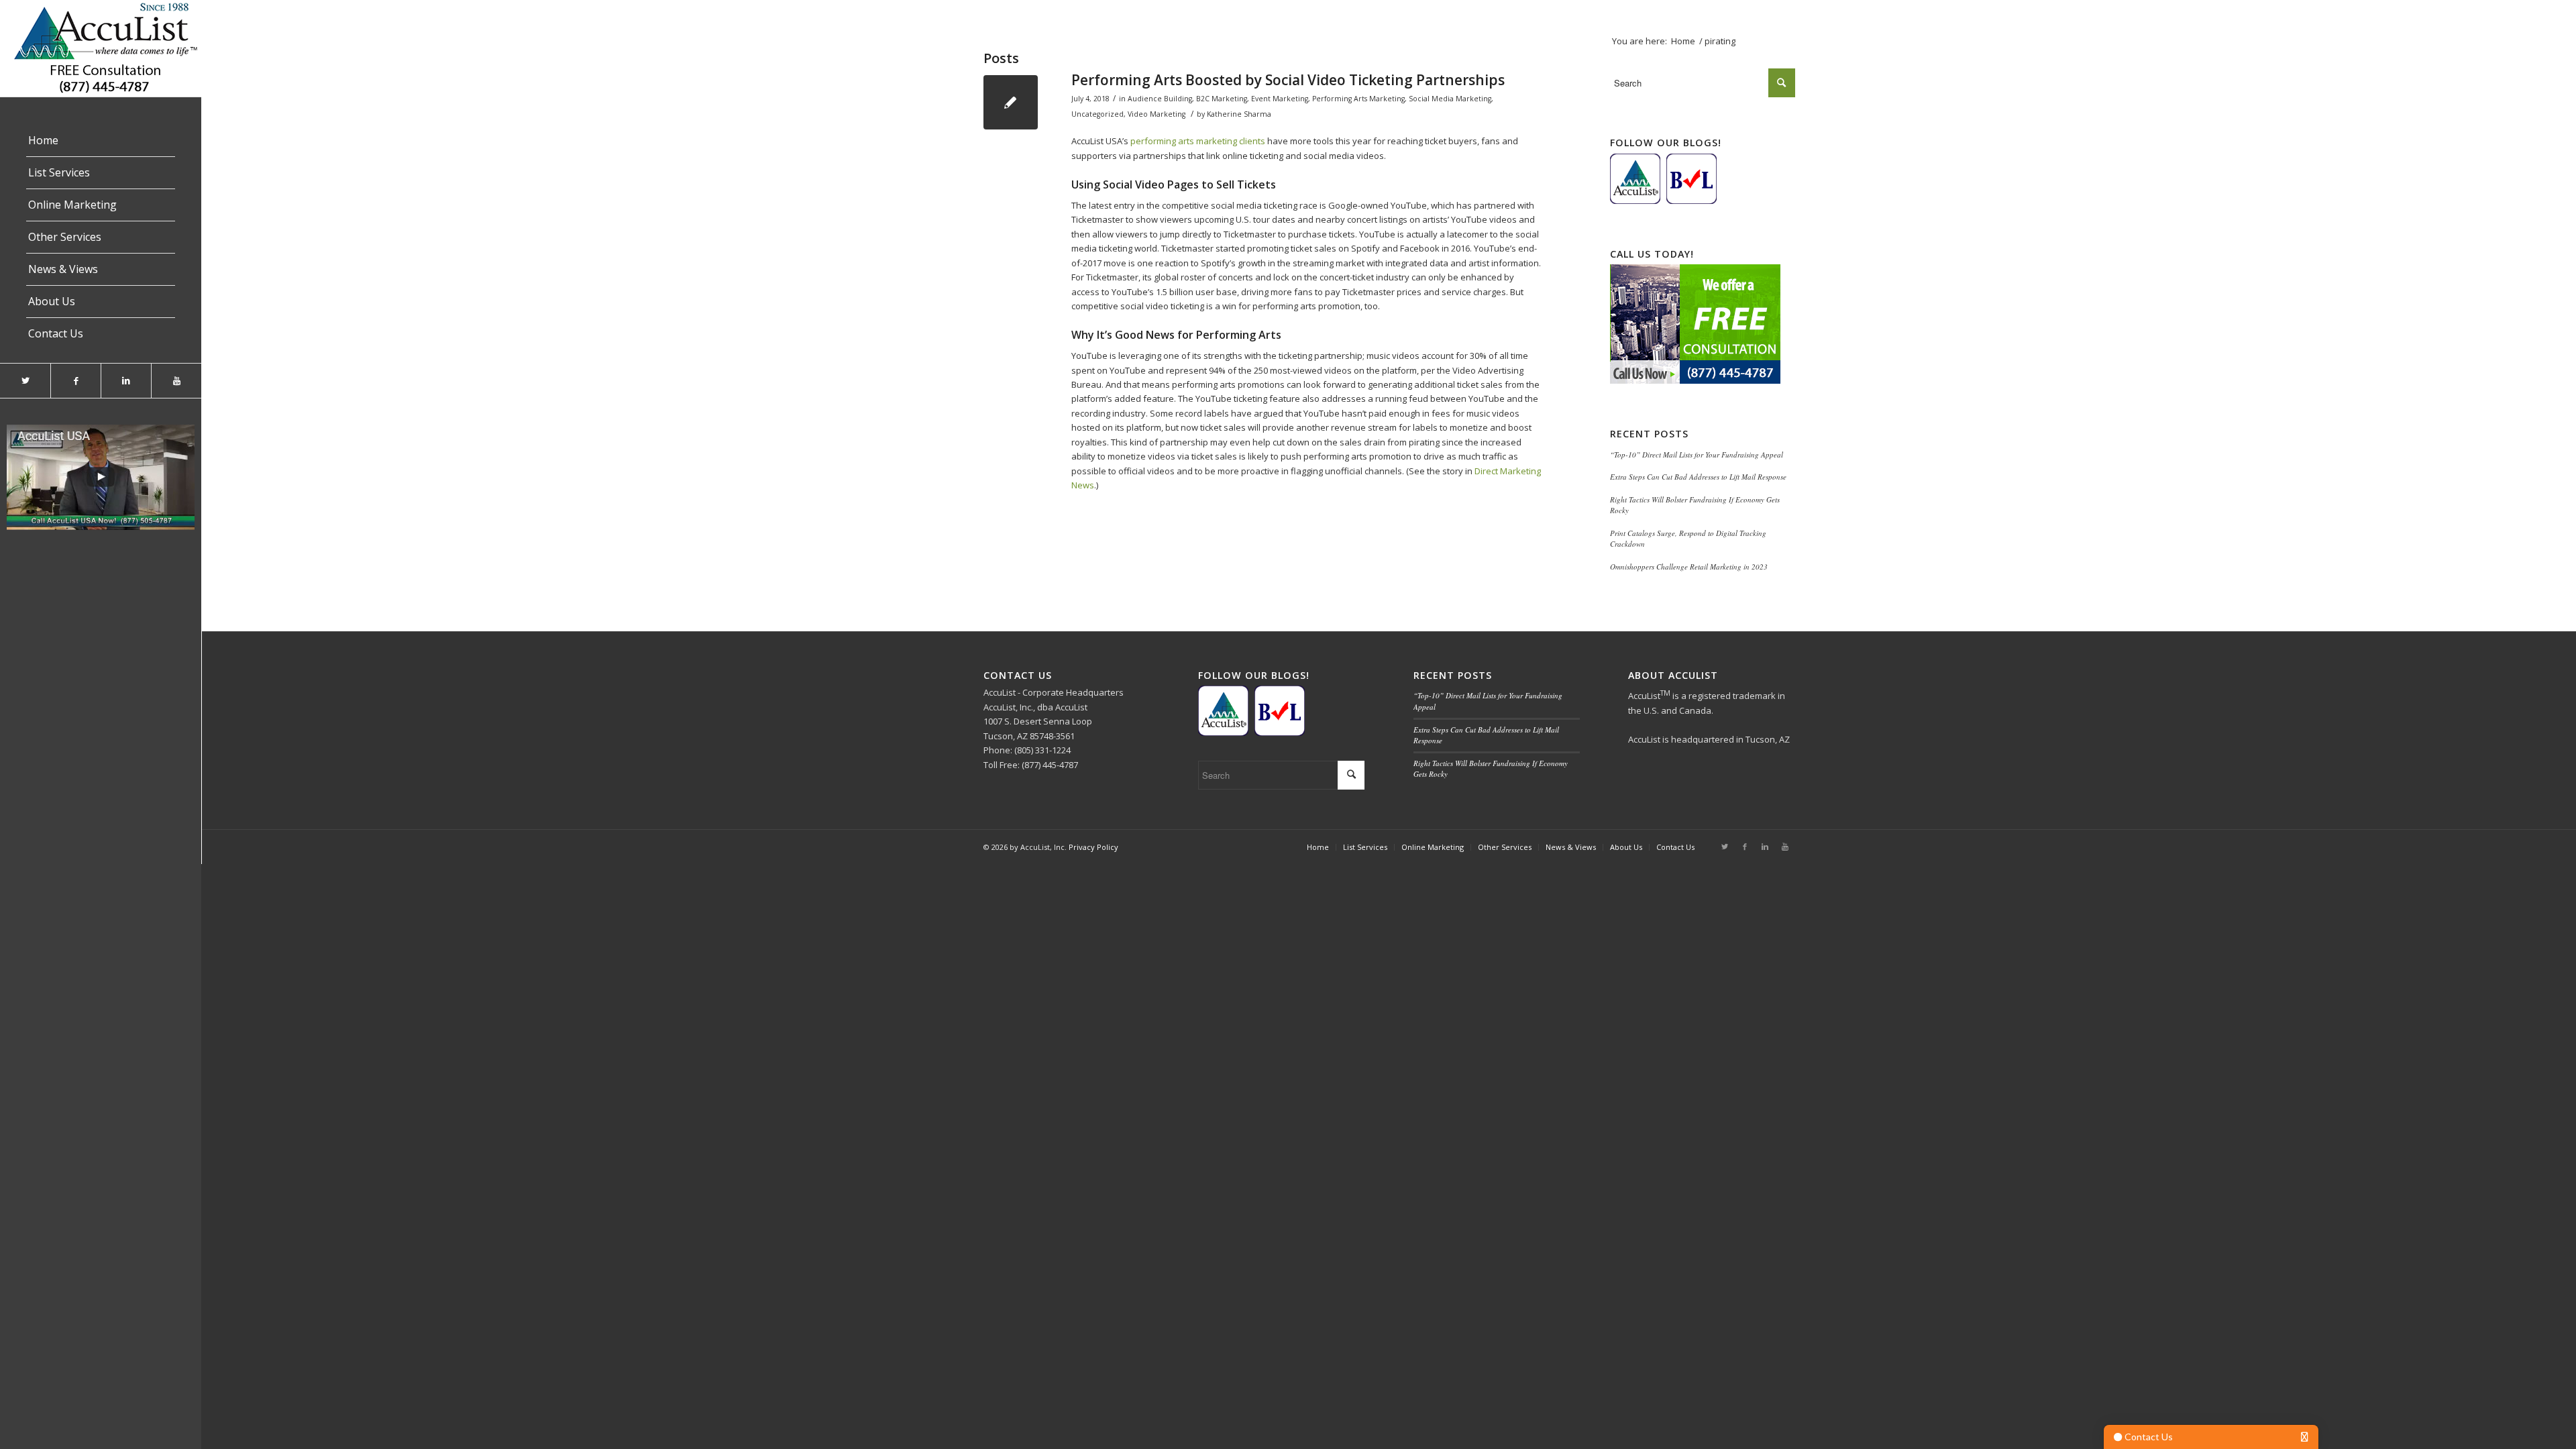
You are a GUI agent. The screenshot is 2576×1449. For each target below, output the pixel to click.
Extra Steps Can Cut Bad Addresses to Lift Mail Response (1698, 477)
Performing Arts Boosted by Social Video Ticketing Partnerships (1288, 80)
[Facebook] (75, 381)
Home (1683, 41)
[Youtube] (176, 381)
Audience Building (1160, 99)
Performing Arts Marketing (1358, 99)
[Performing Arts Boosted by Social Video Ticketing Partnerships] (1011, 102)
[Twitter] (25, 381)
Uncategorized (1097, 114)
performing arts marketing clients (1198, 141)
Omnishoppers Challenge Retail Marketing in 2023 (1689, 567)
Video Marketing (1157, 114)
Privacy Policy (1093, 847)
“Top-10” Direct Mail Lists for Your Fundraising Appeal (1697, 454)
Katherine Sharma (1239, 114)
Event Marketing (1280, 99)
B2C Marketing (1222, 99)
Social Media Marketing (1450, 99)
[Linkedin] (126, 381)
